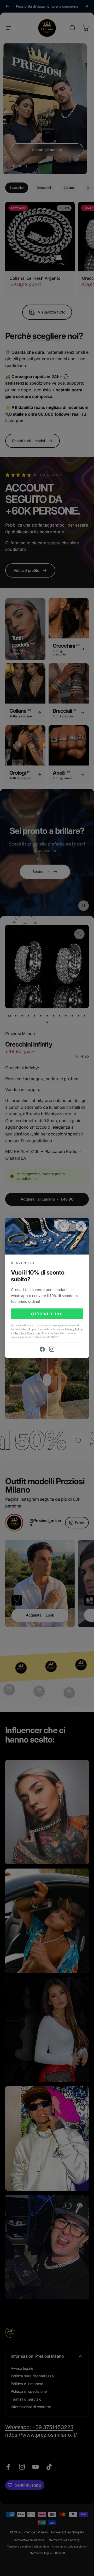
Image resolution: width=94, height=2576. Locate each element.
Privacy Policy (74, 1329)
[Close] (81, 1226)
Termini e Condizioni (28, 1333)
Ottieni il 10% (47, 1314)
